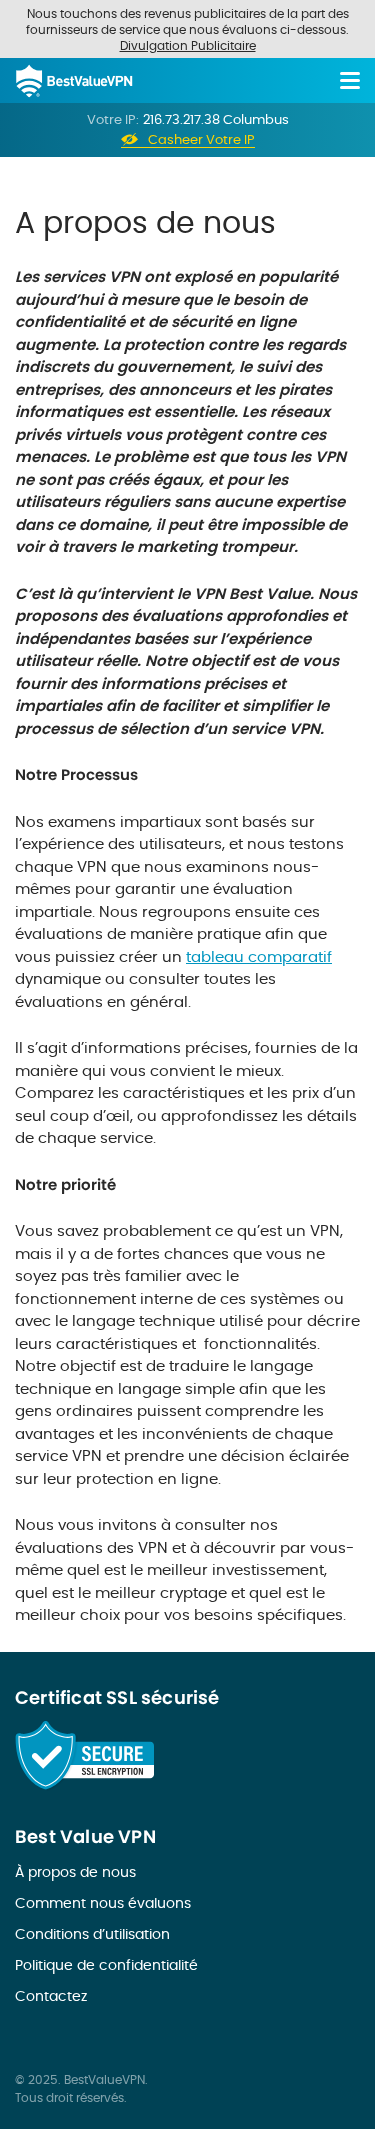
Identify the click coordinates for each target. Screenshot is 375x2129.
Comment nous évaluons (103, 1903)
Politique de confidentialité (106, 1965)
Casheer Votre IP (201, 140)
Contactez (51, 1996)
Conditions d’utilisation (92, 1934)
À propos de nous (75, 1872)
